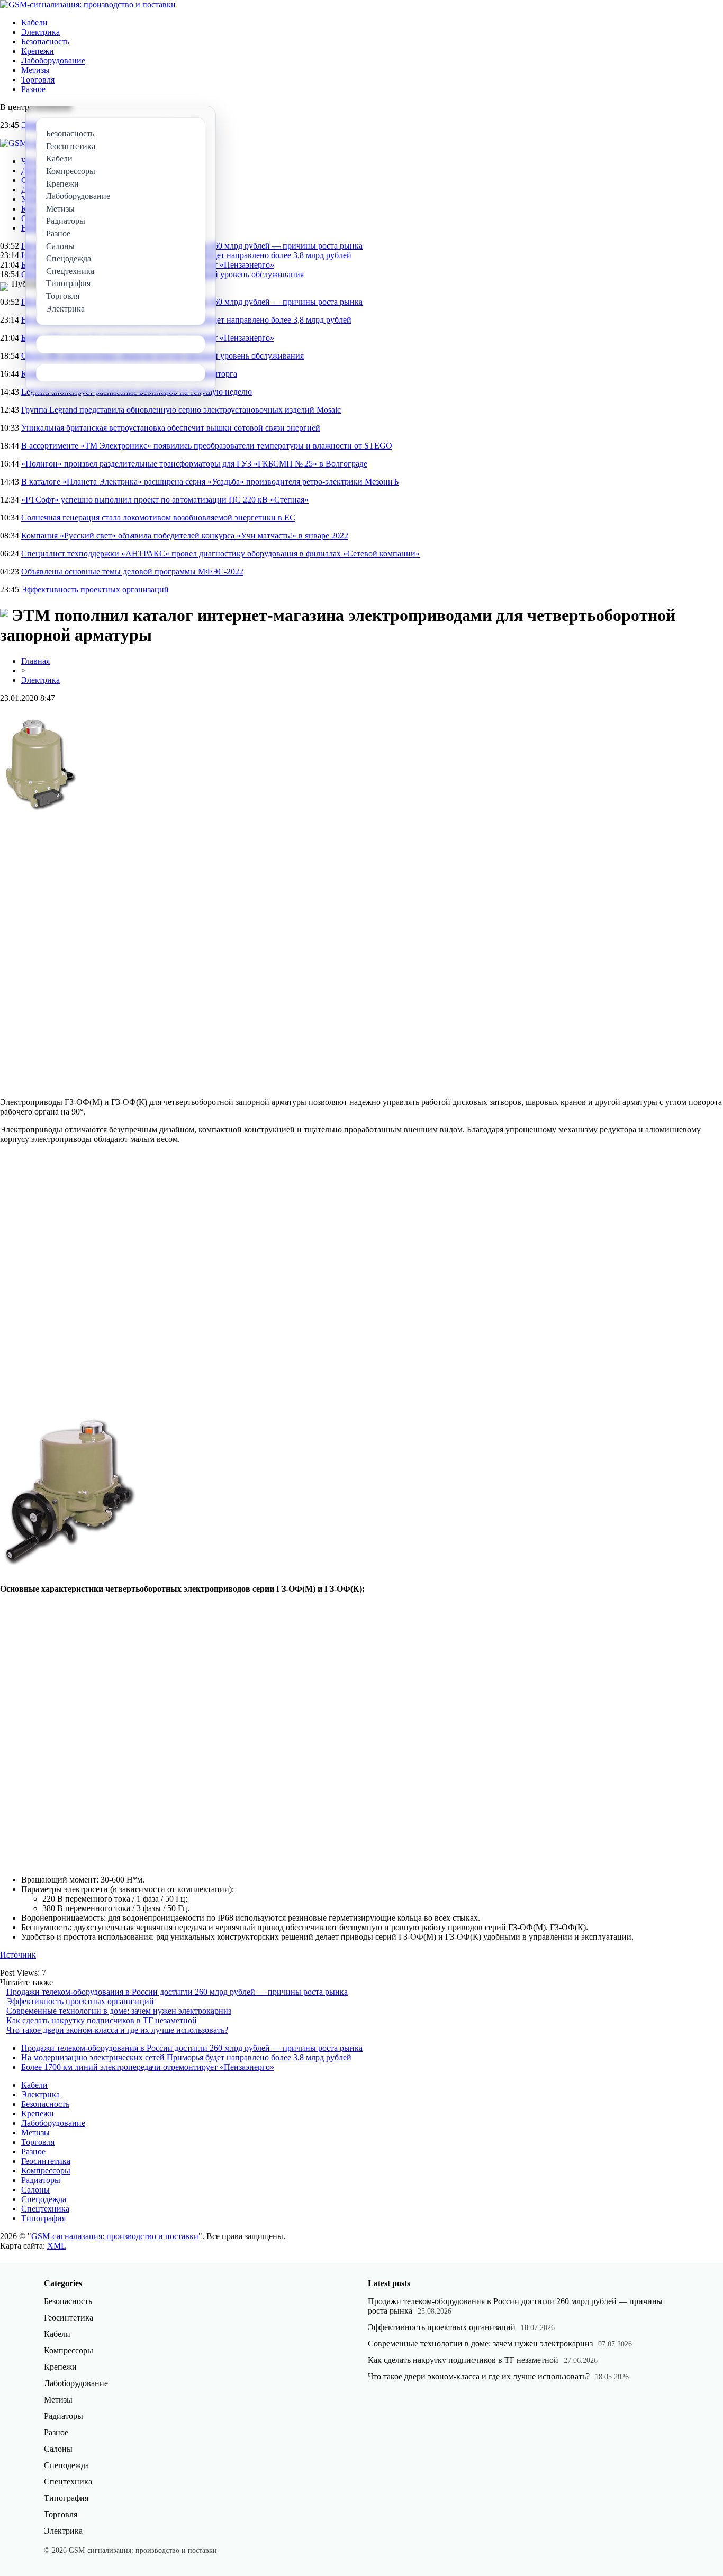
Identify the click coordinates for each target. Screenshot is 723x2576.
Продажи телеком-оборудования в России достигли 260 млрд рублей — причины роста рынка (177, 1992)
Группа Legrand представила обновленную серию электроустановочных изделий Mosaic (181, 410)
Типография (43, 2218)
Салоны (35, 2190)
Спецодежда (44, 2199)
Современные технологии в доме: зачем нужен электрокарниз (119, 2011)
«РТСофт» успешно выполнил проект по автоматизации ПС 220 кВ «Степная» (165, 500)
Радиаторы (41, 2180)
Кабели (34, 22)
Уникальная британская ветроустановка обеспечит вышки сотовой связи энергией (171, 428)
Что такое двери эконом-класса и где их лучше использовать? (117, 2030)
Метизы (35, 70)
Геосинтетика (46, 2161)
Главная (35, 661)
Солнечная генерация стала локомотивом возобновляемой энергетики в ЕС (158, 518)
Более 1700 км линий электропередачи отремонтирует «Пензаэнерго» (148, 2067)
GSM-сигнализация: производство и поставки (115, 2236)
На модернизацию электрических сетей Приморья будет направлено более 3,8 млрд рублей (186, 2057)
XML (57, 2246)
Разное (33, 89)
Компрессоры (46, 2171)
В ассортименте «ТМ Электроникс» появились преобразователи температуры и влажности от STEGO (207, 446)
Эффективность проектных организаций (95, 590)
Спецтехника (45, 2209)
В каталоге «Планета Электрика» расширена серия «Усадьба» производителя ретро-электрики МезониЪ (210, 482)
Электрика (40, 32)
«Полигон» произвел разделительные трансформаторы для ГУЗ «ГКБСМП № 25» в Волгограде (194, 464)
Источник (18, 1955)
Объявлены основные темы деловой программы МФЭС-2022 (132, 572)
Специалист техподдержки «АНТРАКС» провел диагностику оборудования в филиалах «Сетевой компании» (220, 554)
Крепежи (38, 51)
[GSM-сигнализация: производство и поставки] (88, 4)
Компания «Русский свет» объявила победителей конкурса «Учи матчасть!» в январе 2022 (185, 536)
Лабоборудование (53, 61)
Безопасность (45, 42)
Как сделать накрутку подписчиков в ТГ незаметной (102, 2020)
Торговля (38, 80)
